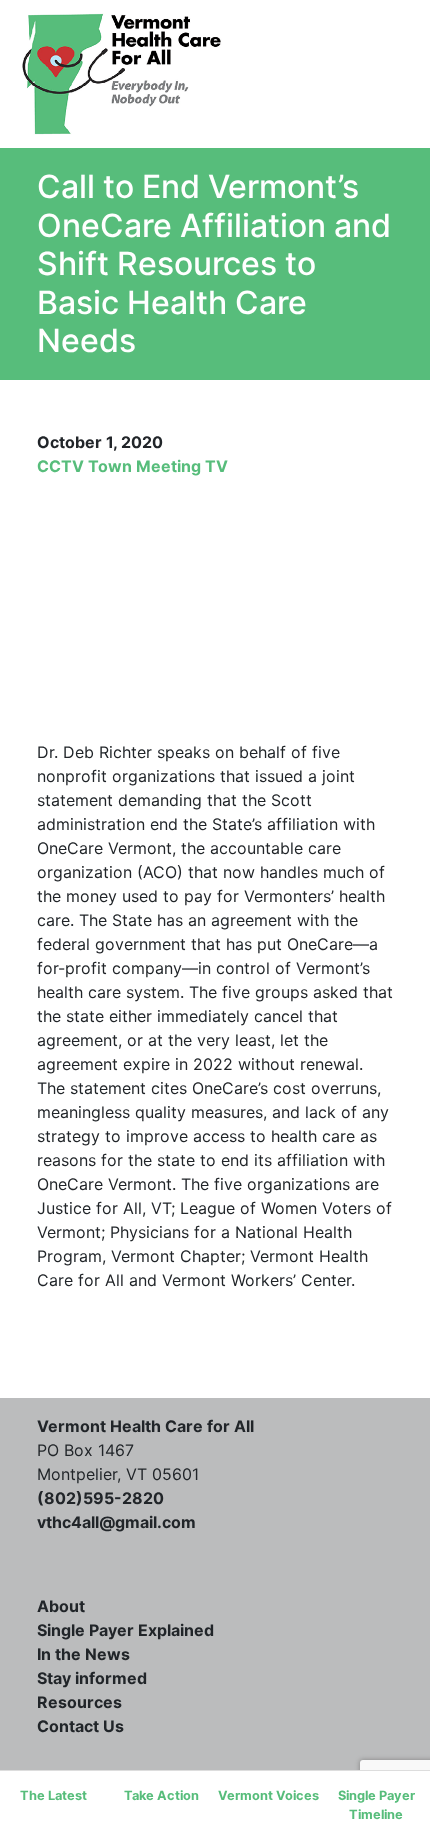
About (61, 1606)
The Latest (53, 1795)
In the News (83, 1654)
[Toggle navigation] (351, 74)
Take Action (161, 1795)
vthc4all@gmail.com (116, 1522)
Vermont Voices (268, 1795)
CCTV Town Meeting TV (132, 466)
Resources (79, 1702)
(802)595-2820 (100, 1498)
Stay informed (92, 1678)
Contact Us (80, 1726)
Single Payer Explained (125, 1630)
